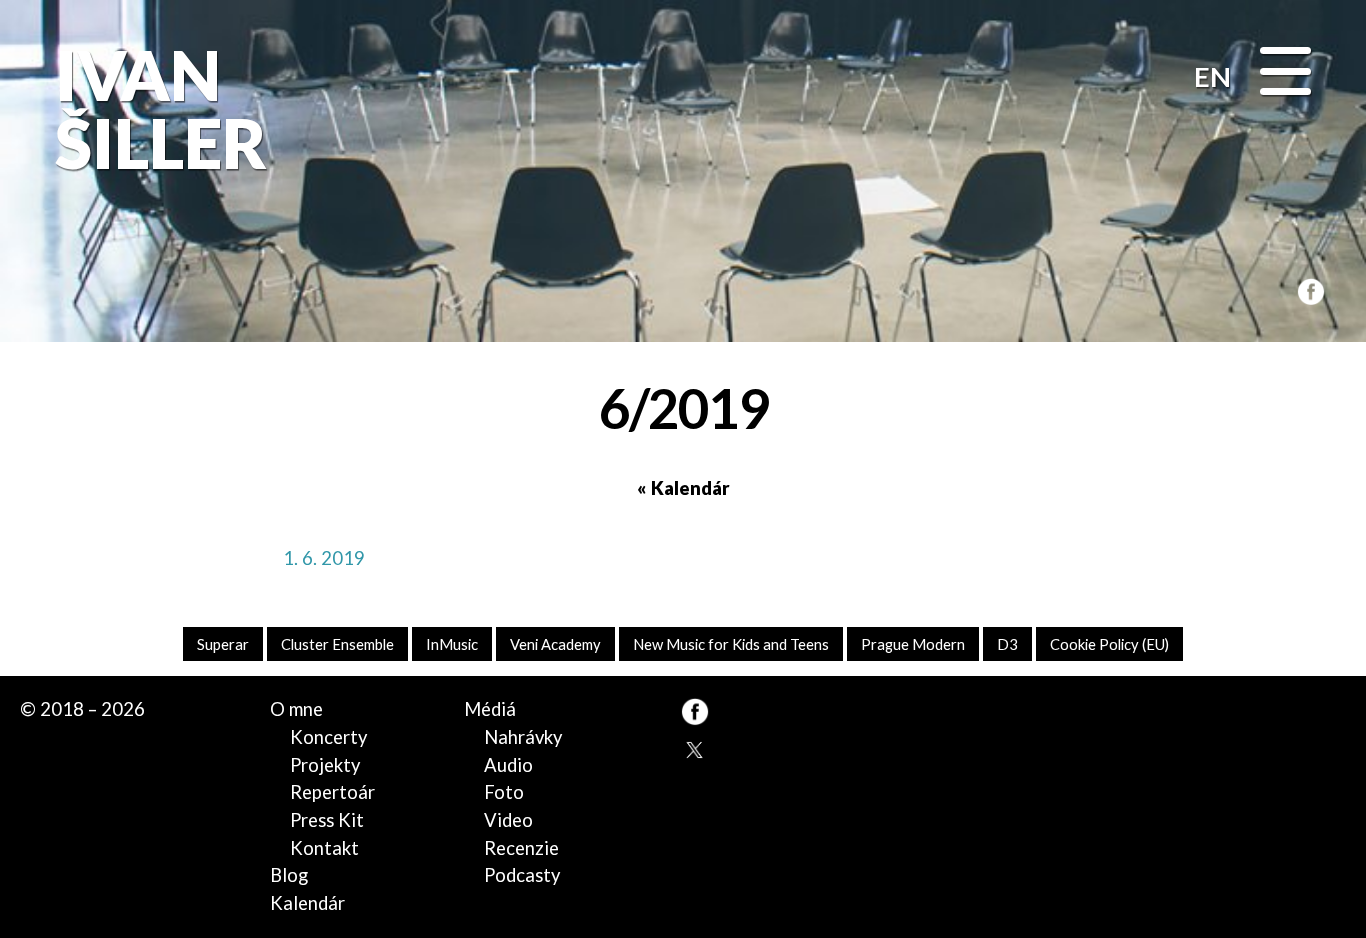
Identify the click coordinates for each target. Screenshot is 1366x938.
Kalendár (307, 903)
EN (1212, 76)
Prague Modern (913, 644)
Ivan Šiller (157, 109)
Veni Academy (555, 644)
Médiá (490, 709)
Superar (223, 644)
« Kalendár (683, 488)
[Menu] (1285, 73)
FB (1307, 289)
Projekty (325, 765)
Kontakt (324, 848)
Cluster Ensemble (337, 644)
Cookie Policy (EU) (1109, 644)
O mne (296, 709)
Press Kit (327, 820)
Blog (289, 875)
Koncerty (328, 737)
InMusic (452, 644)
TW (695, 749)
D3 (1007, 644)
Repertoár (332, 792)
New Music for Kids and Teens (731, 644)
